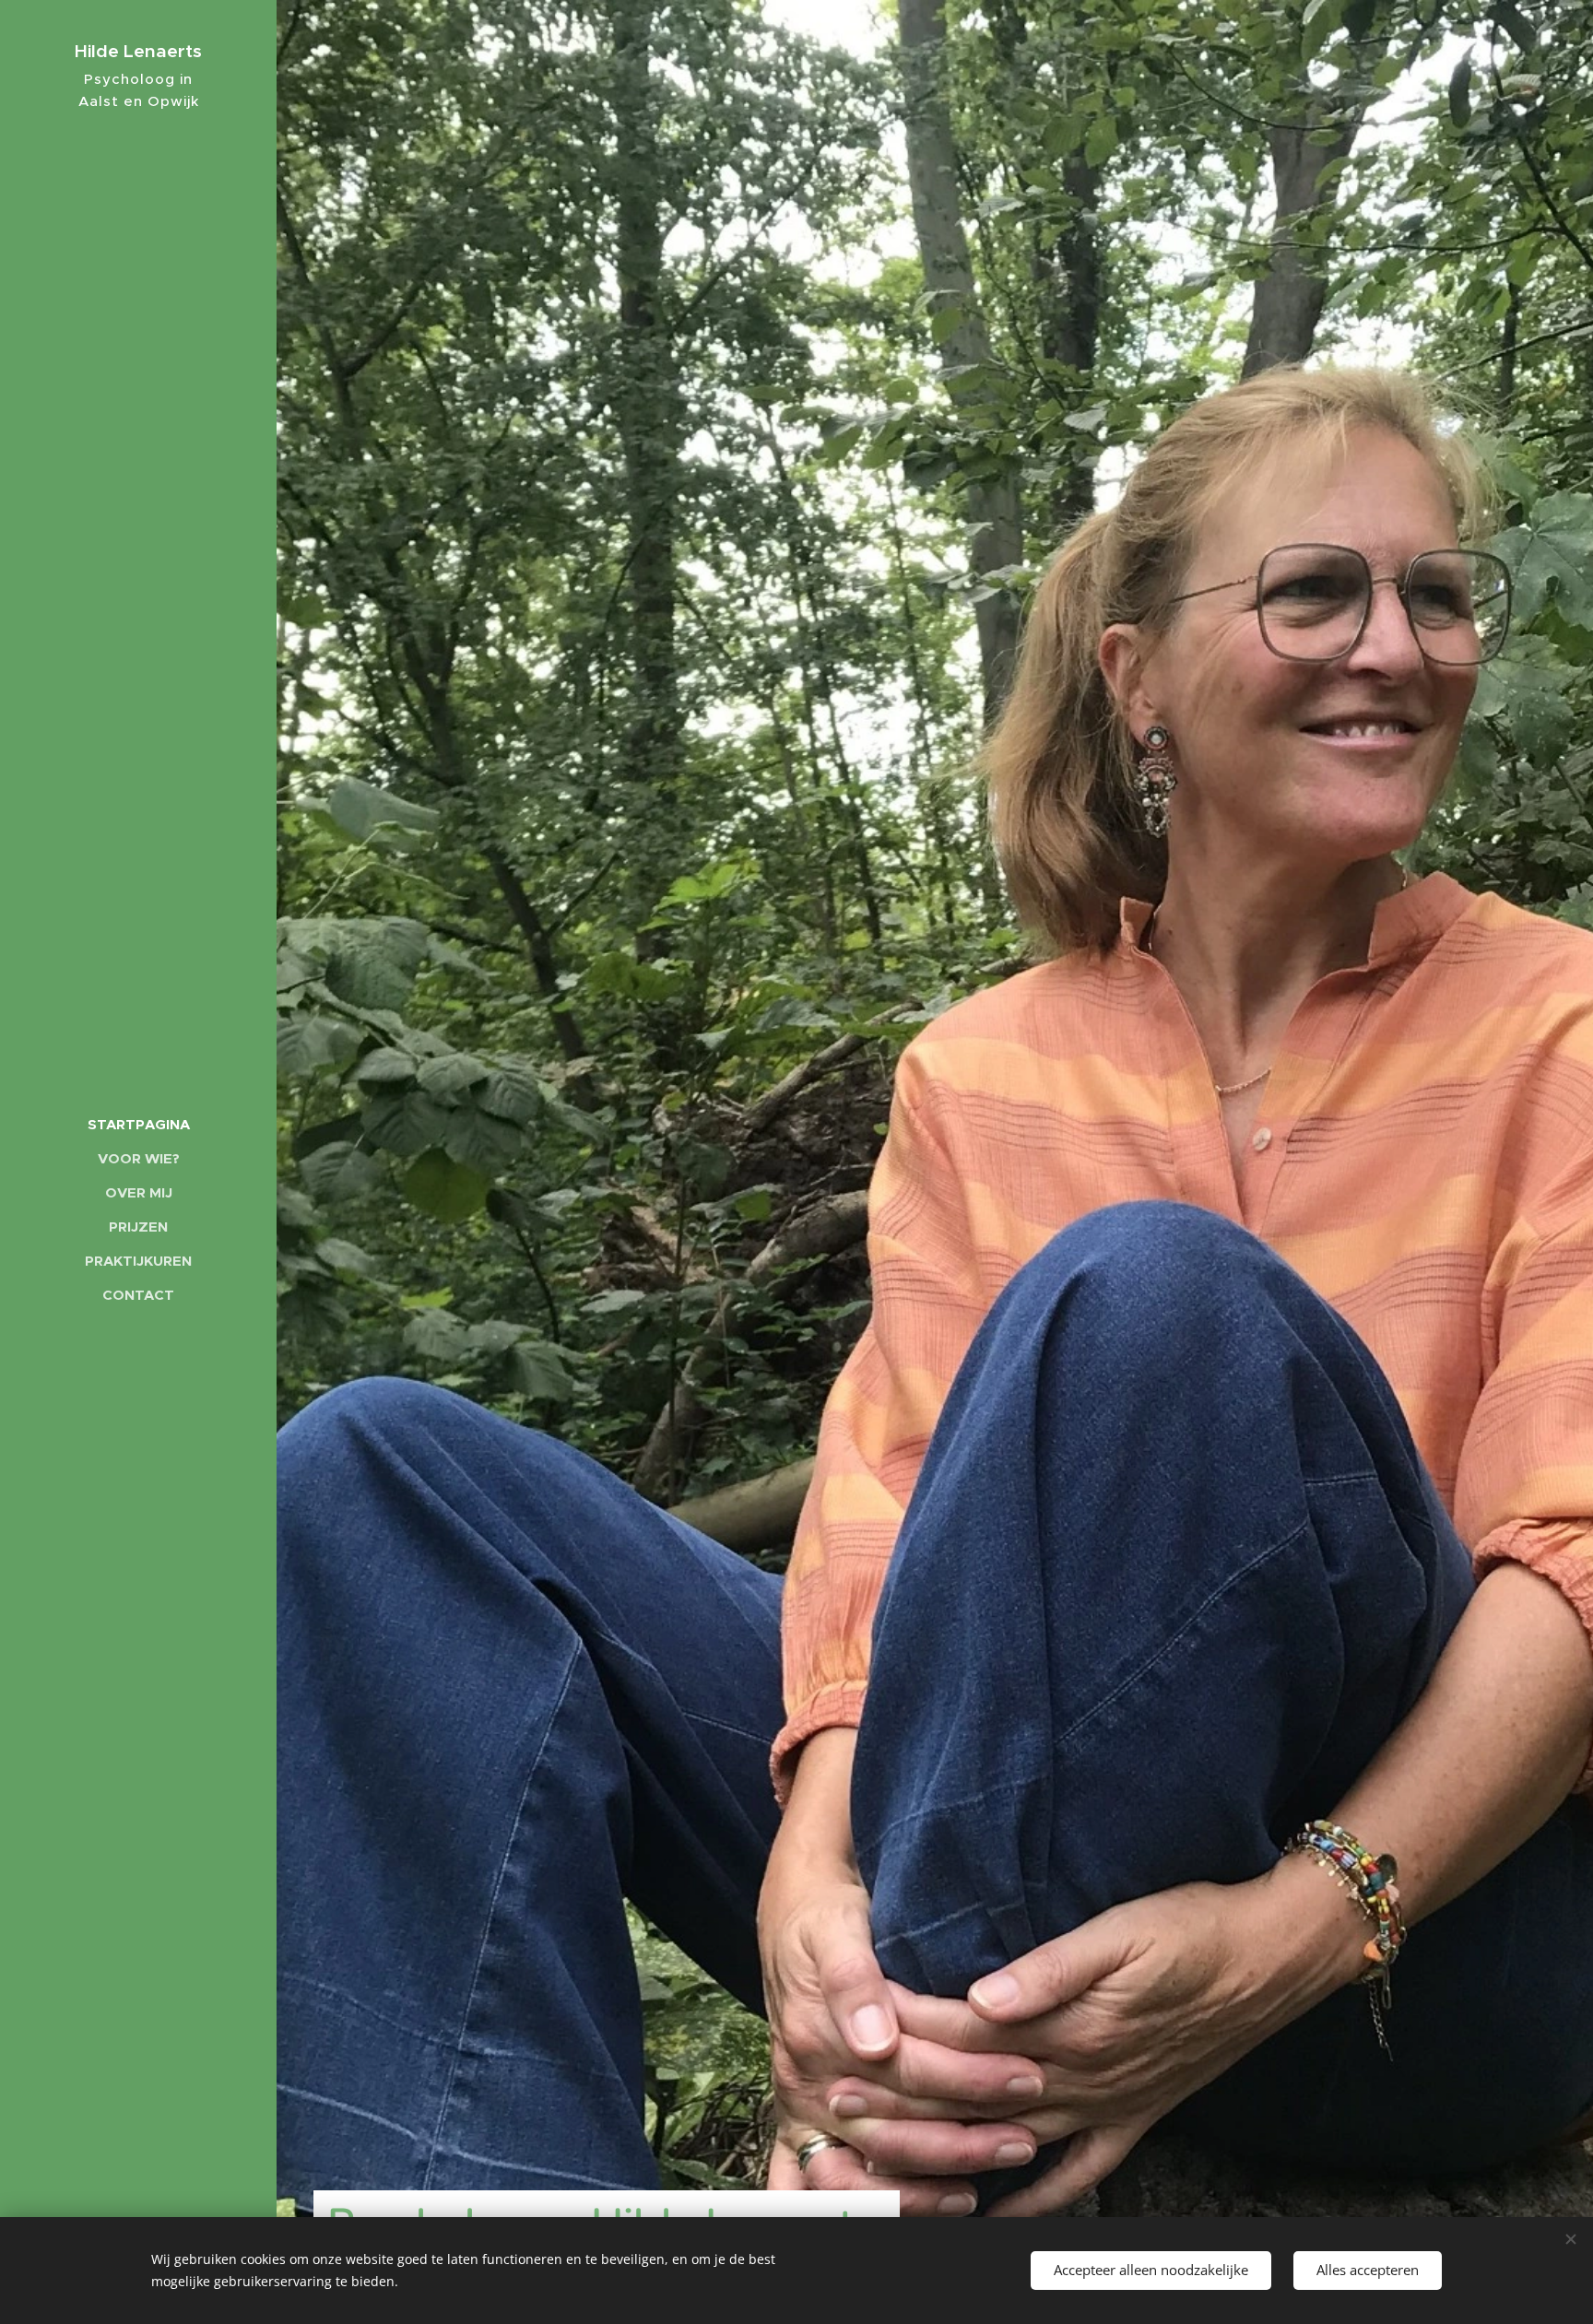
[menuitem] (138, 1124)
